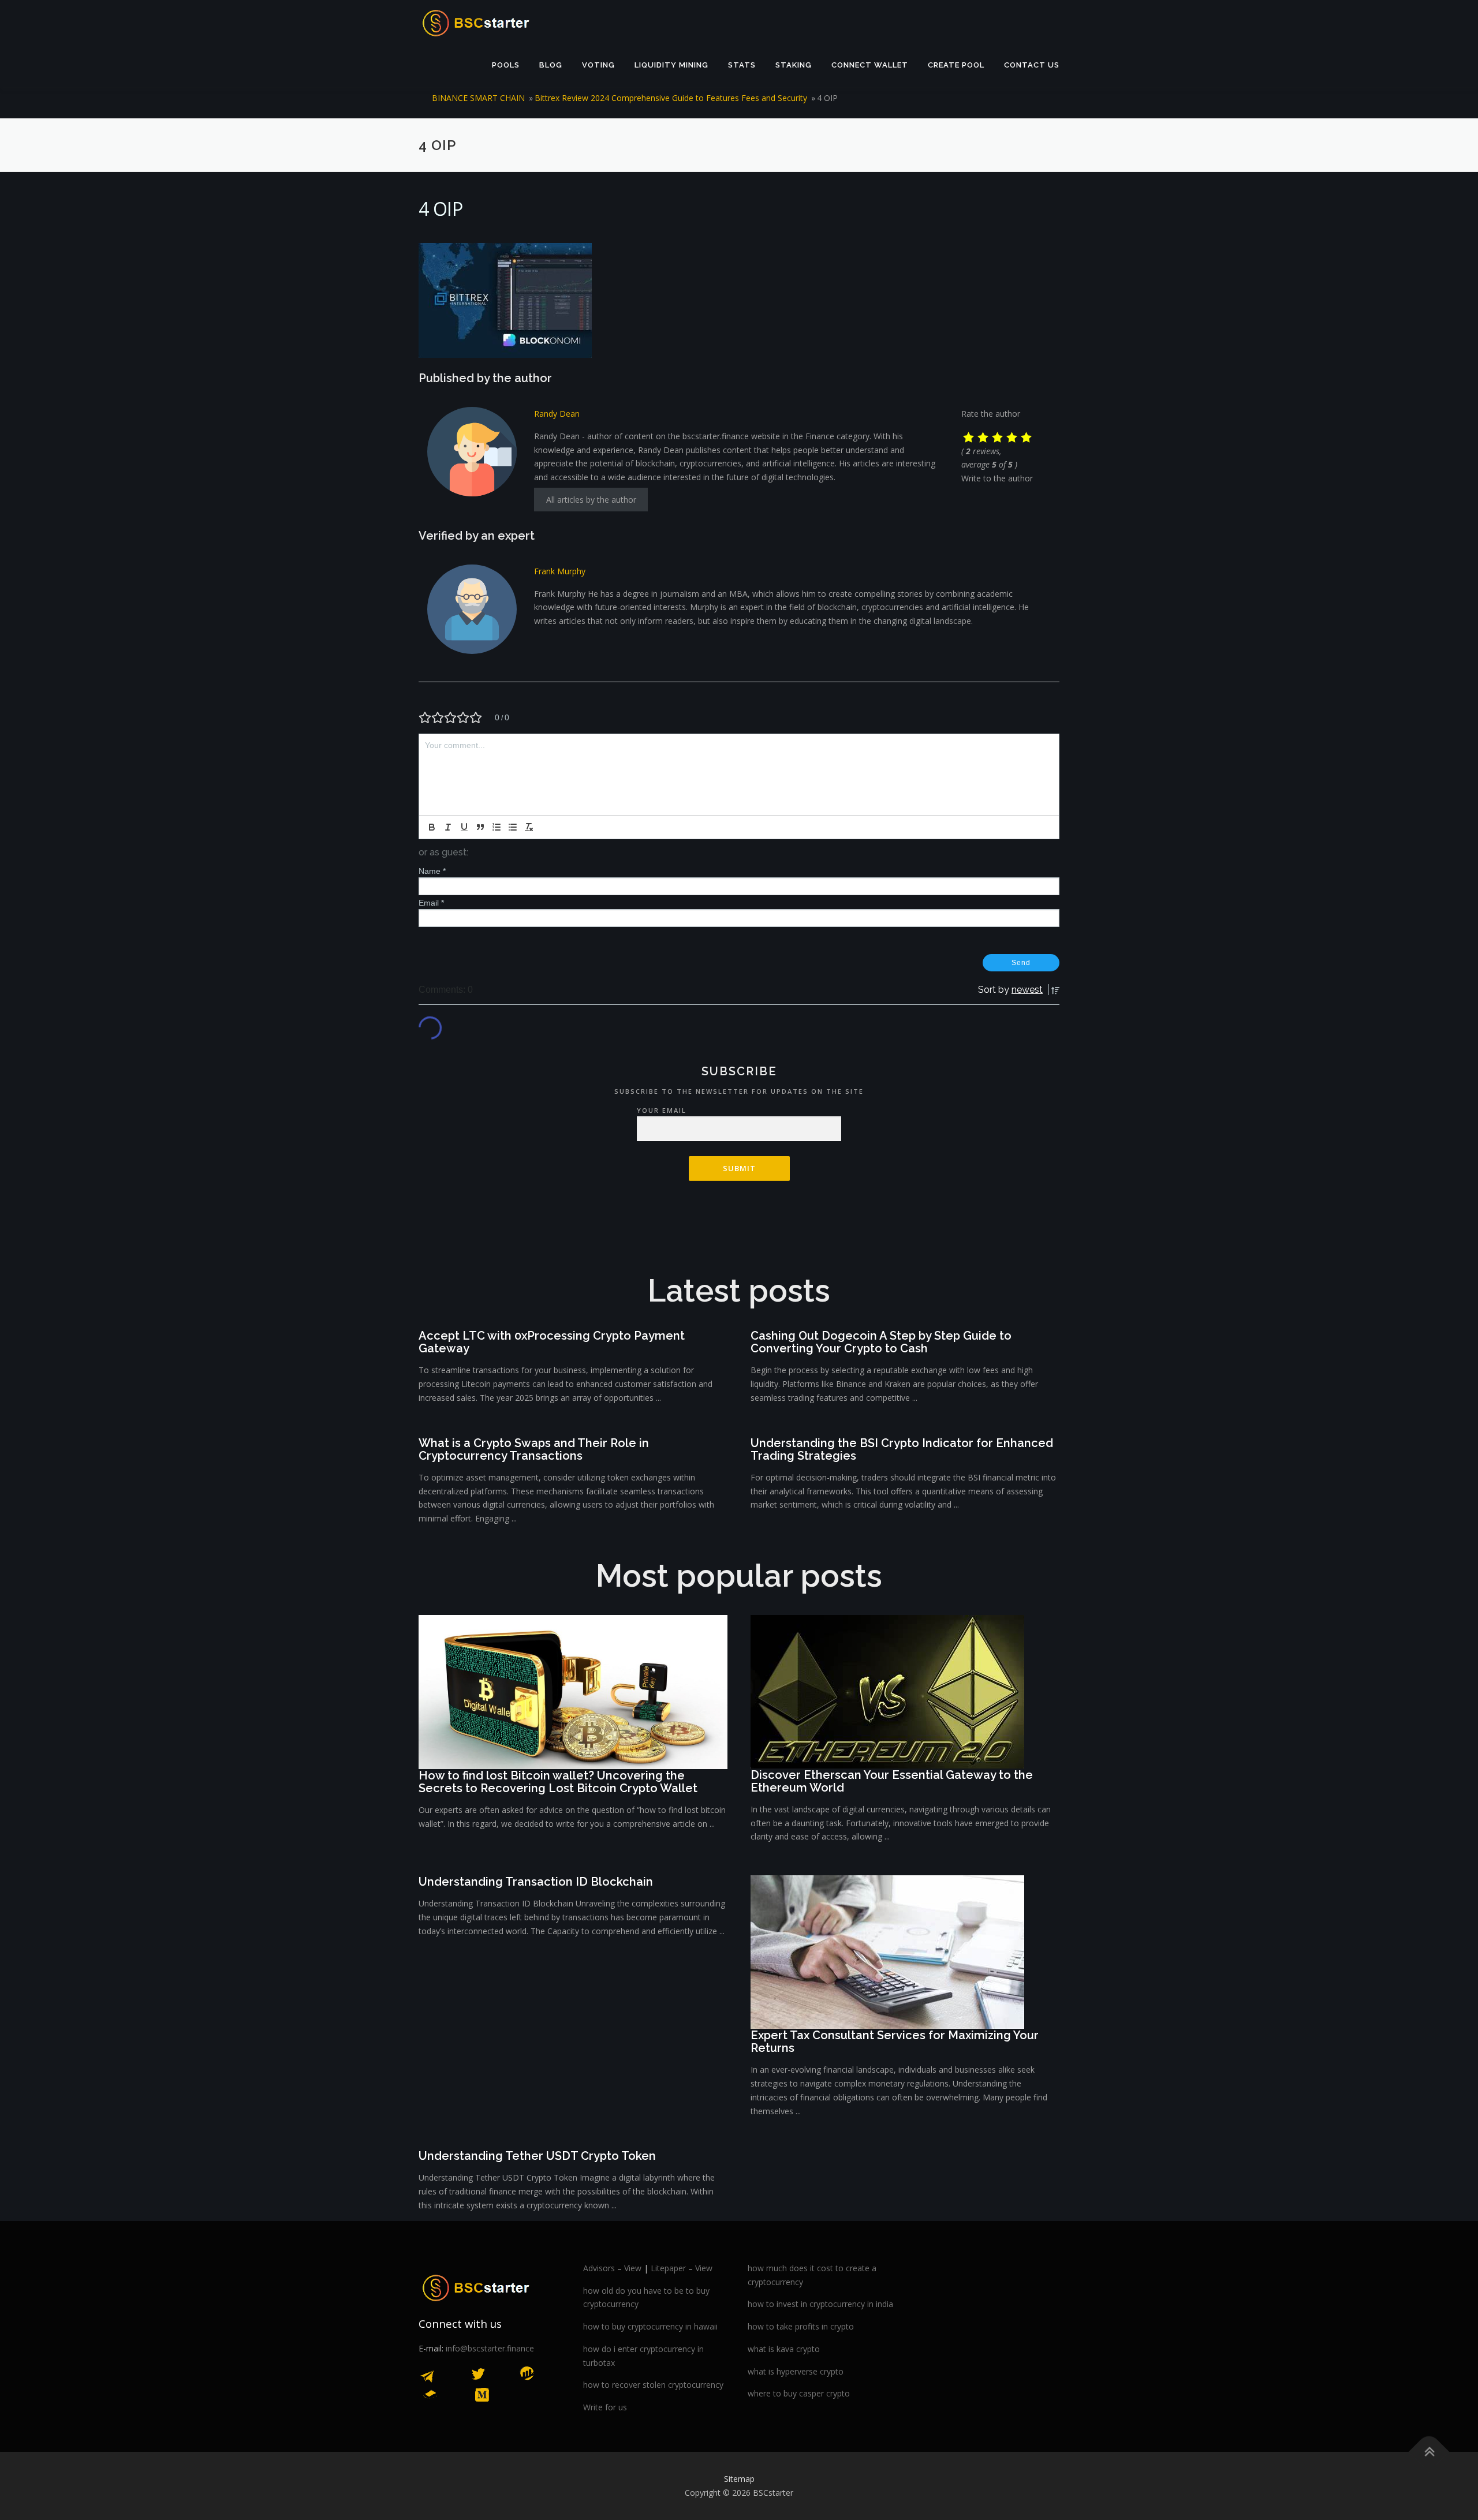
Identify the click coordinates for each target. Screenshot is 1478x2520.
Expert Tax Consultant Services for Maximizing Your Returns (895, 2042)
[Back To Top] (1429, 2452)
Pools (506, 65)
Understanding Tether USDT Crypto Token (537, 2156)
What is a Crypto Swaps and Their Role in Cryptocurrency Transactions (534, 1449)
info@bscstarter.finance (490, 2348)
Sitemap (739, 2479)
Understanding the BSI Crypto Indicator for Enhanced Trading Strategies (902, 1449)
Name (432, 871)
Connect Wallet (870, 65)
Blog (551, 65)
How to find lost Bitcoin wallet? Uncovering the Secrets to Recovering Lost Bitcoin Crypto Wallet (558, 1782)
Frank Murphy (560, 571)
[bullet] (513, 827)
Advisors (599, 2268)
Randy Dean (557, 414)
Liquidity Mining (671, 65)
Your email (662, 1110)
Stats (742, 65)
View (633, 2268)
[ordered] (497, 827)
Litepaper (668, 2268)
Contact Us (1032, 65)
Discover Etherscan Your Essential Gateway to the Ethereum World (892, 1781)
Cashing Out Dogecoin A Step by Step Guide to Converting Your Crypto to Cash (881, 1342)
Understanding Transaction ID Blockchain (536, 1882)
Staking (794, 65)
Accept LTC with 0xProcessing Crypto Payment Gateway (552, 1342)
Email (431, 903)
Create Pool (956, 65)
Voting (598, 65)
